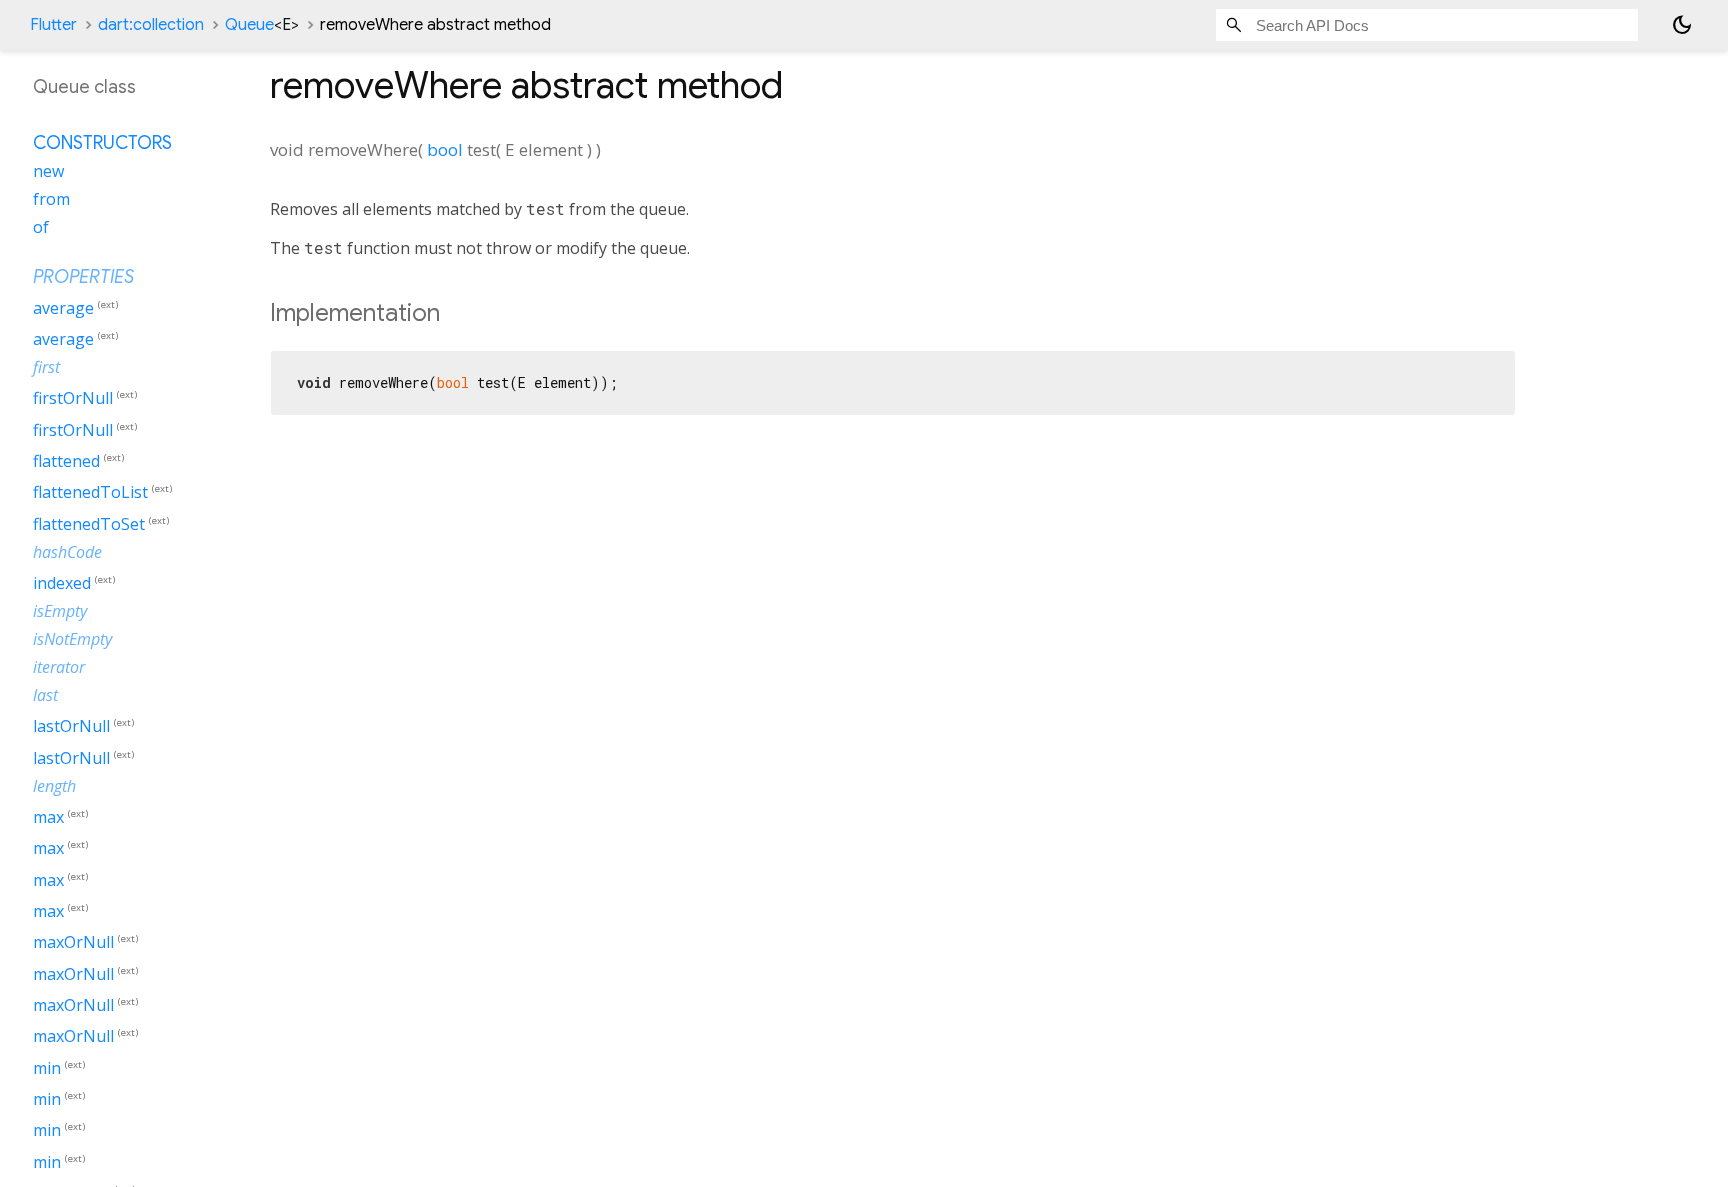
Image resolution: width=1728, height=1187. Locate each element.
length (54, 786)
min (47, 1068)
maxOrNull (73, 943)
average (63, 308)
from (51, 199)
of (41, 227)
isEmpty (60, 611)
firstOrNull (73, 399)
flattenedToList (90, 493)
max (48, 817)
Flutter (53, 25)
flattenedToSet (89, 524)
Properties (83, 277)
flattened (66, 461)
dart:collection (151, 25)
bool (445, 149)
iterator (59, 667)
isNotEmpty (72, 639)
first (46, 367)
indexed (62, 583)
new (48, 171)
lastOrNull (71, 727)
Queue (262, 25)
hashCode (67, 552)
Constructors (102, 143)
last (45, 695)
